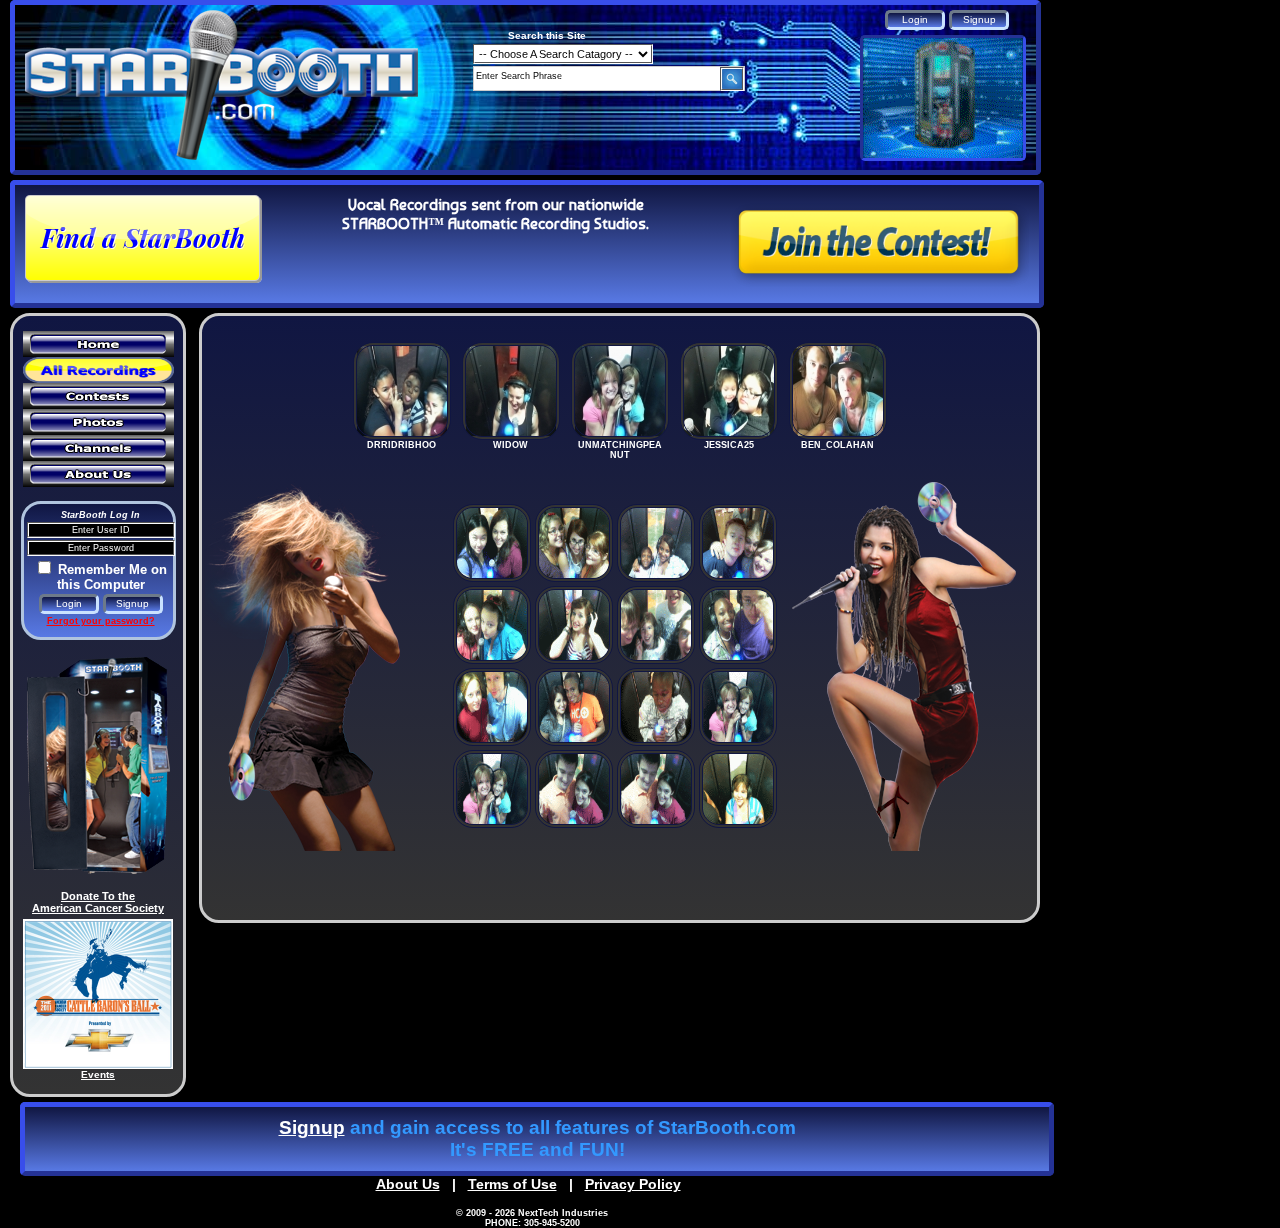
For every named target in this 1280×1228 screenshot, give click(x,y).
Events (98, 1074)
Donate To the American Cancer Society (98, 902)
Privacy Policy (633, 1184)
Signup (312, 1127)
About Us (408, 1184)
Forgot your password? (101, 621)
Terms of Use (512, 1184)
